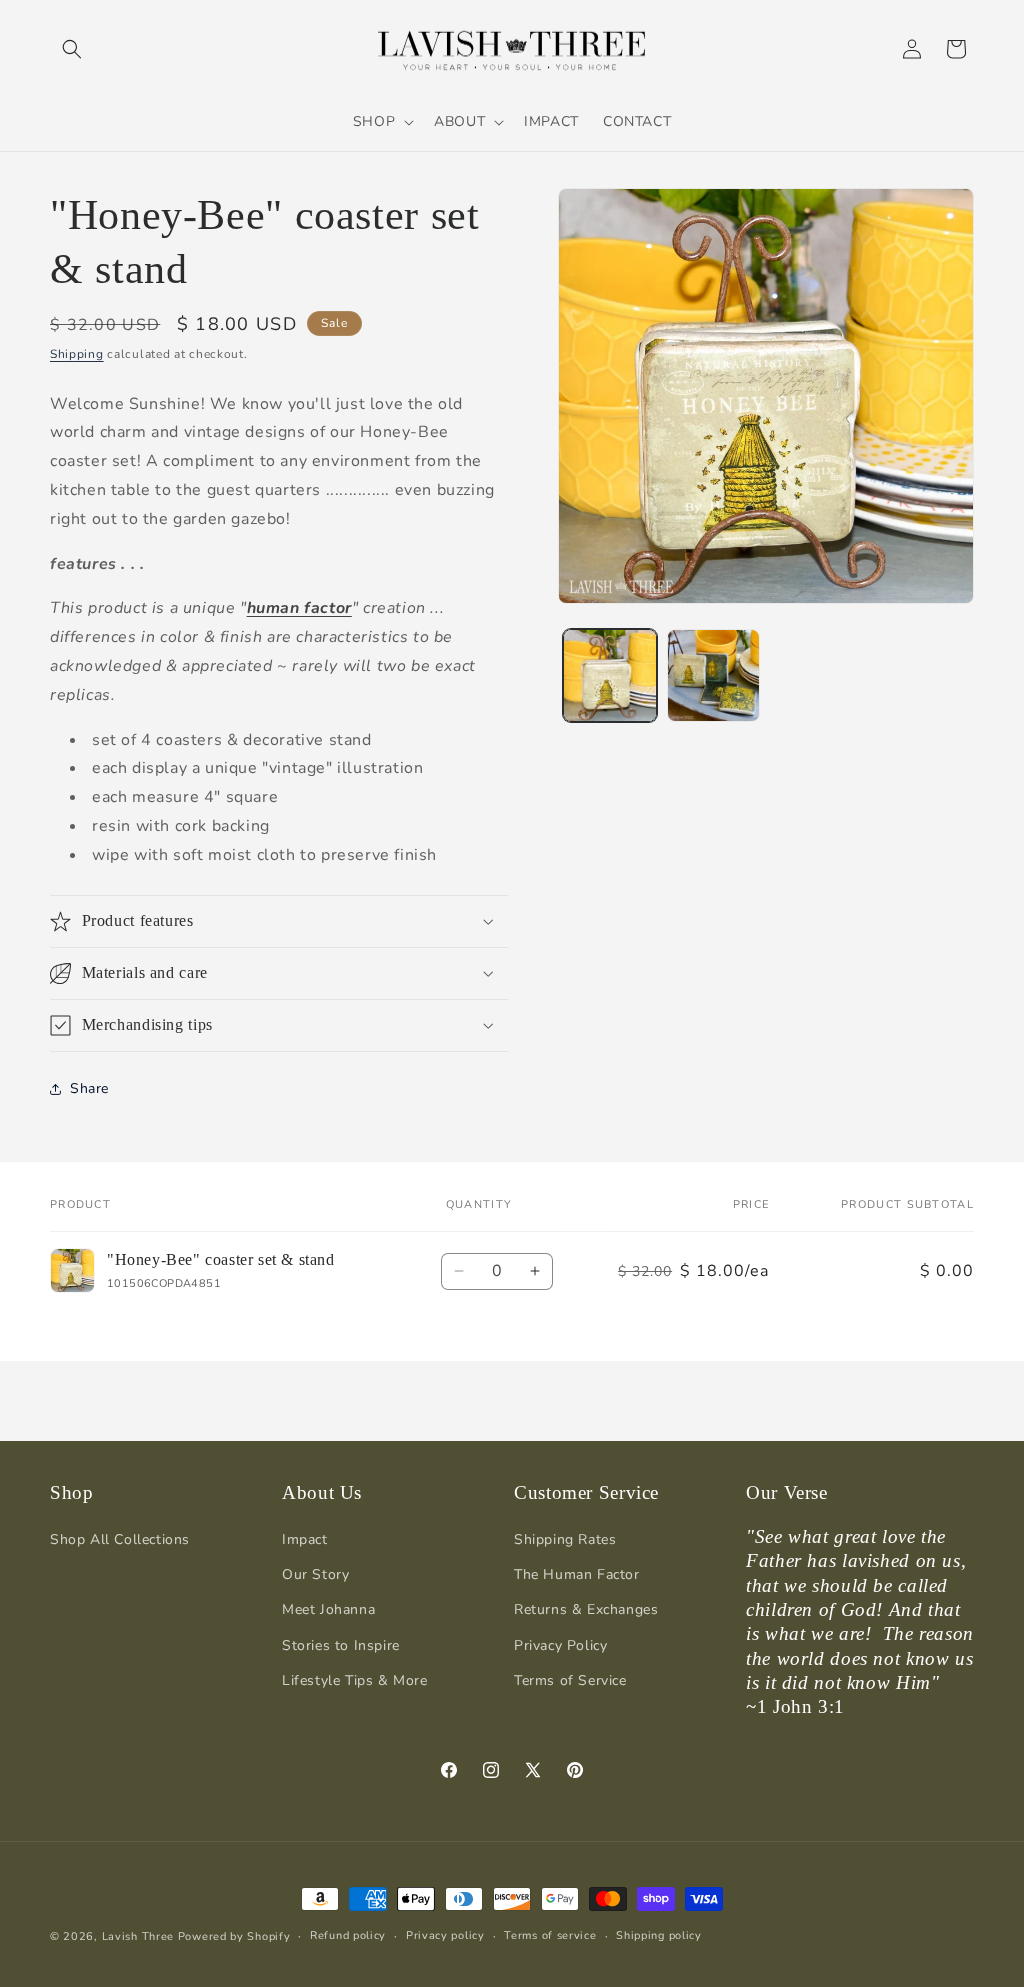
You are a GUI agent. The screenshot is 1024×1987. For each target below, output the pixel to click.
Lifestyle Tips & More (355, 1680)
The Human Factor (577, 1574)
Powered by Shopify (234, 1936)
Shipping (77, 354)
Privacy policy (445, 1935)
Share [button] (89, 1088)
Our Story (315, 1574)
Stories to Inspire (341, 1645)
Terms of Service (570, 1680)
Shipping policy (659, 1935)
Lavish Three (140, 1936)
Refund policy (348, 1935)
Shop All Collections (120, 1539)
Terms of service (550, 1935)
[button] (72, 49)
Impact (305, 1539)
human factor (299, 608)
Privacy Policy (560, 1645)
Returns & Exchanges (586, 1609)
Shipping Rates (565, 1539)
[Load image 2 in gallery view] (713, 675)
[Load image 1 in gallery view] (609, 675)
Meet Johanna (328, 1609)
